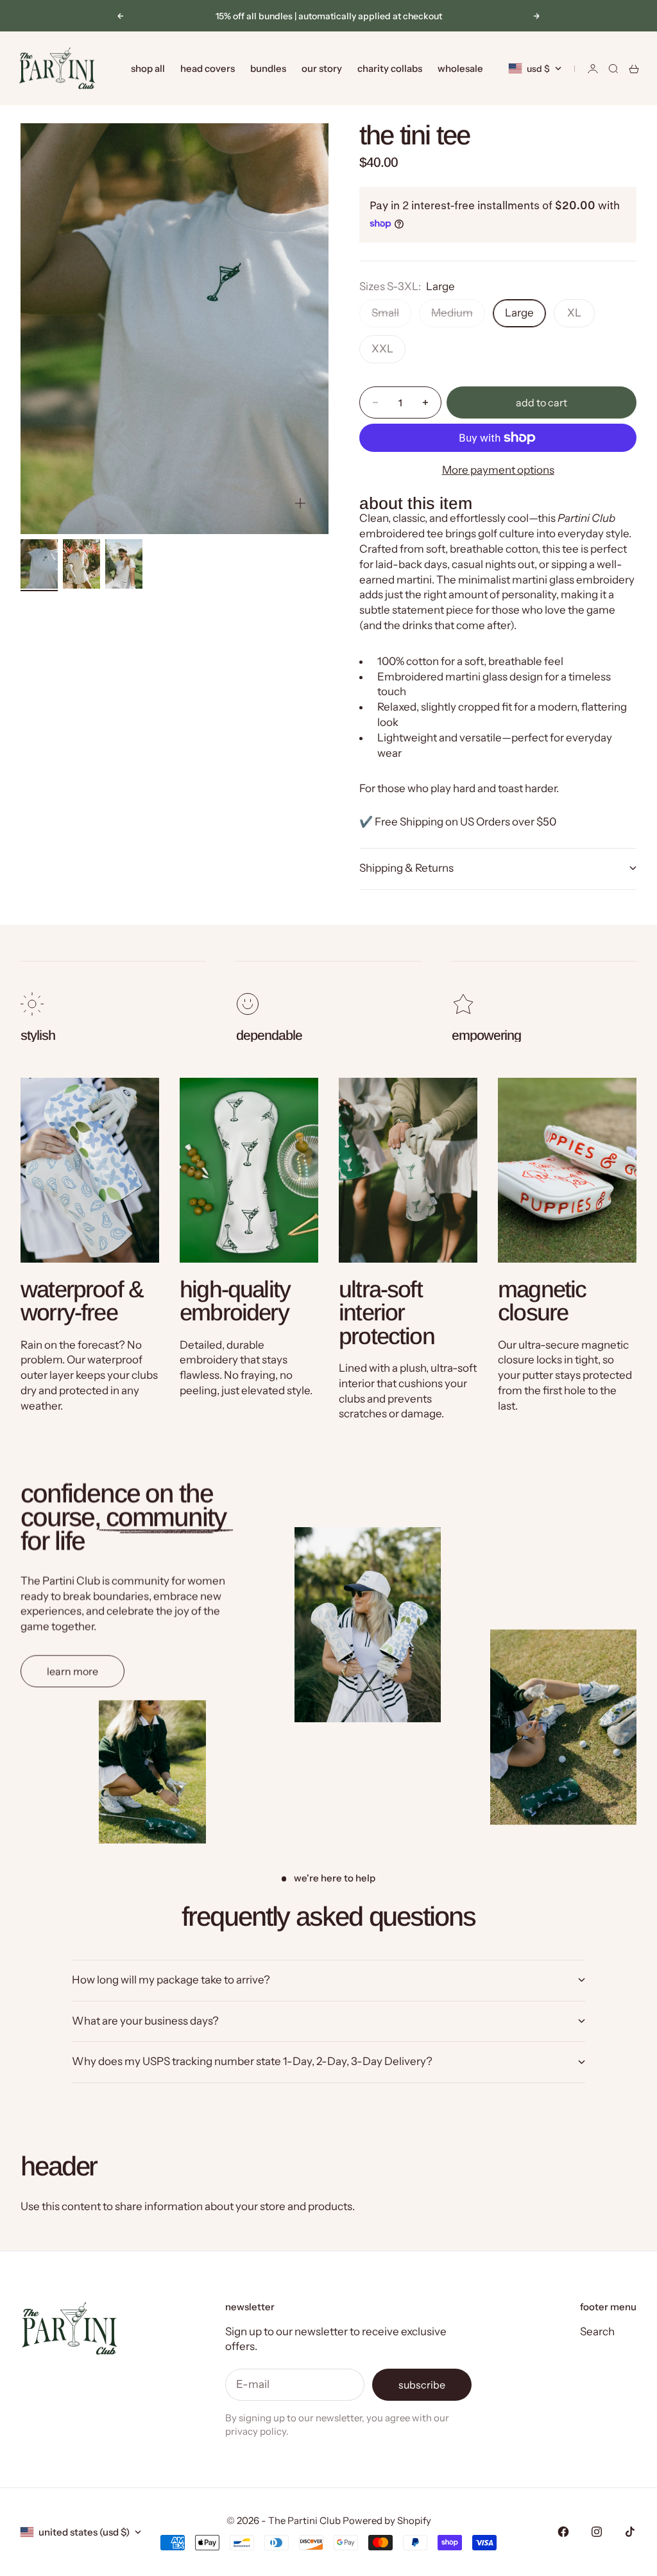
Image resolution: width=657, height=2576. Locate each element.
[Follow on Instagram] (597, 2532)
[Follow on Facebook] (563, 2532)
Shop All (148, 68)
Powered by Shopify (387, 2520)
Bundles (268, 68)
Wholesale (460, 68)
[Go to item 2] (81, 564)
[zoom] (300, 503)
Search (597, 2331)
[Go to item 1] (39, 564)
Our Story (322, 68)
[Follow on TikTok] (630, 2532)
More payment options (498, 470)
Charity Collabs (390, 68)
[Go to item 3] (124, 564)
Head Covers (208, 68)
